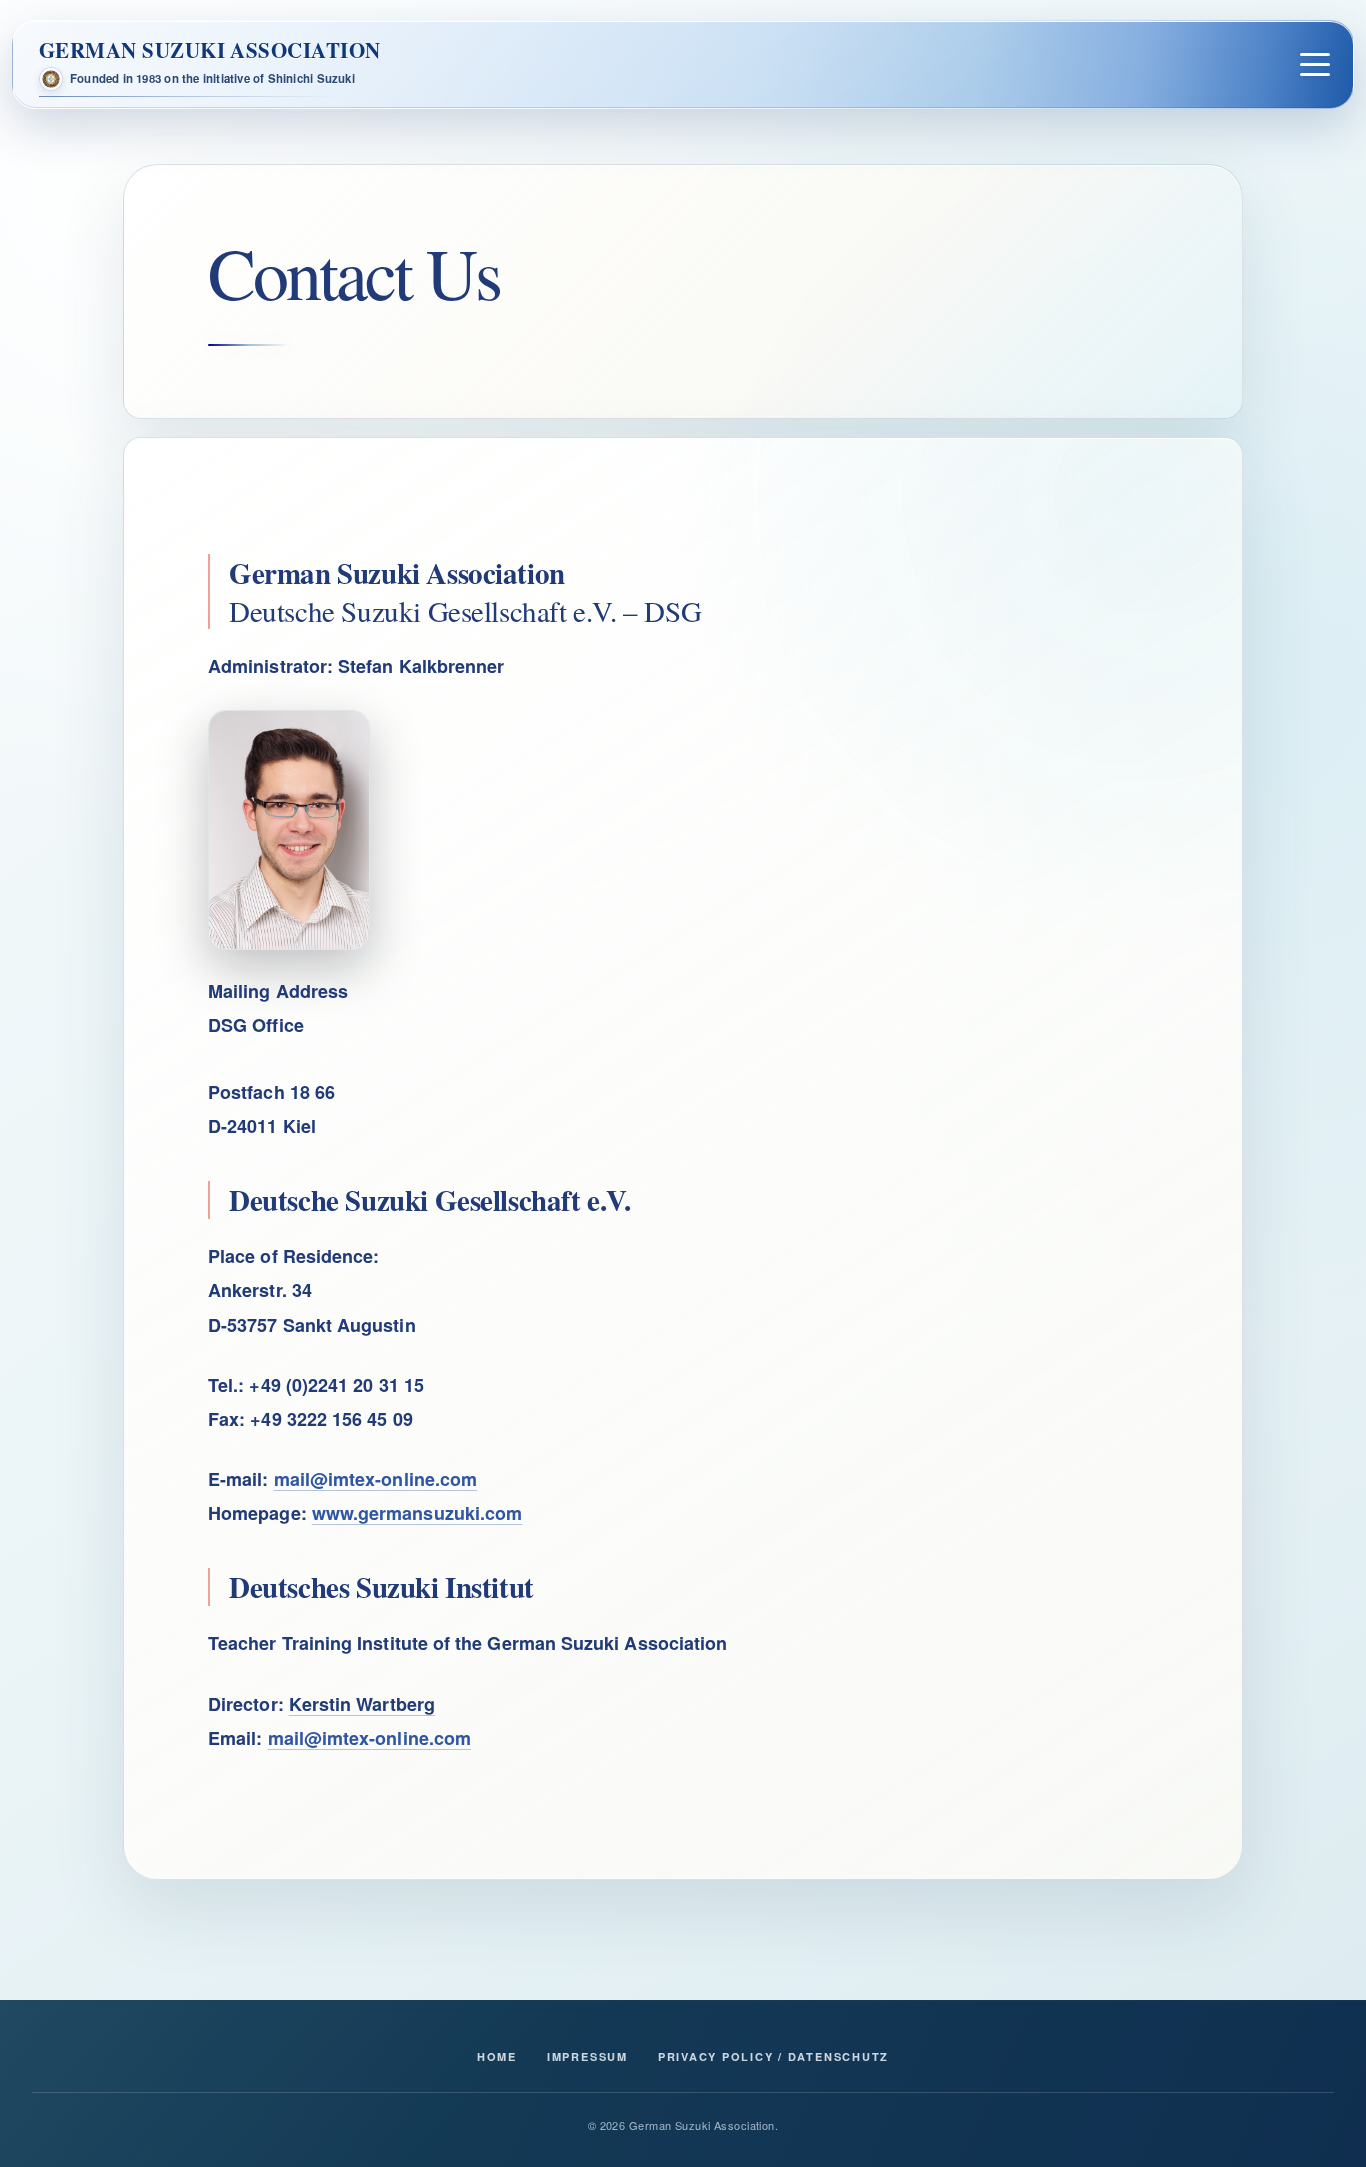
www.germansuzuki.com (417, 1513)
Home (497, 2056)
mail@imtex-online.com (376, 1479)
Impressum (587, 2056)
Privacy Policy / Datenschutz (773, 2056)
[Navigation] (1314, 64)
